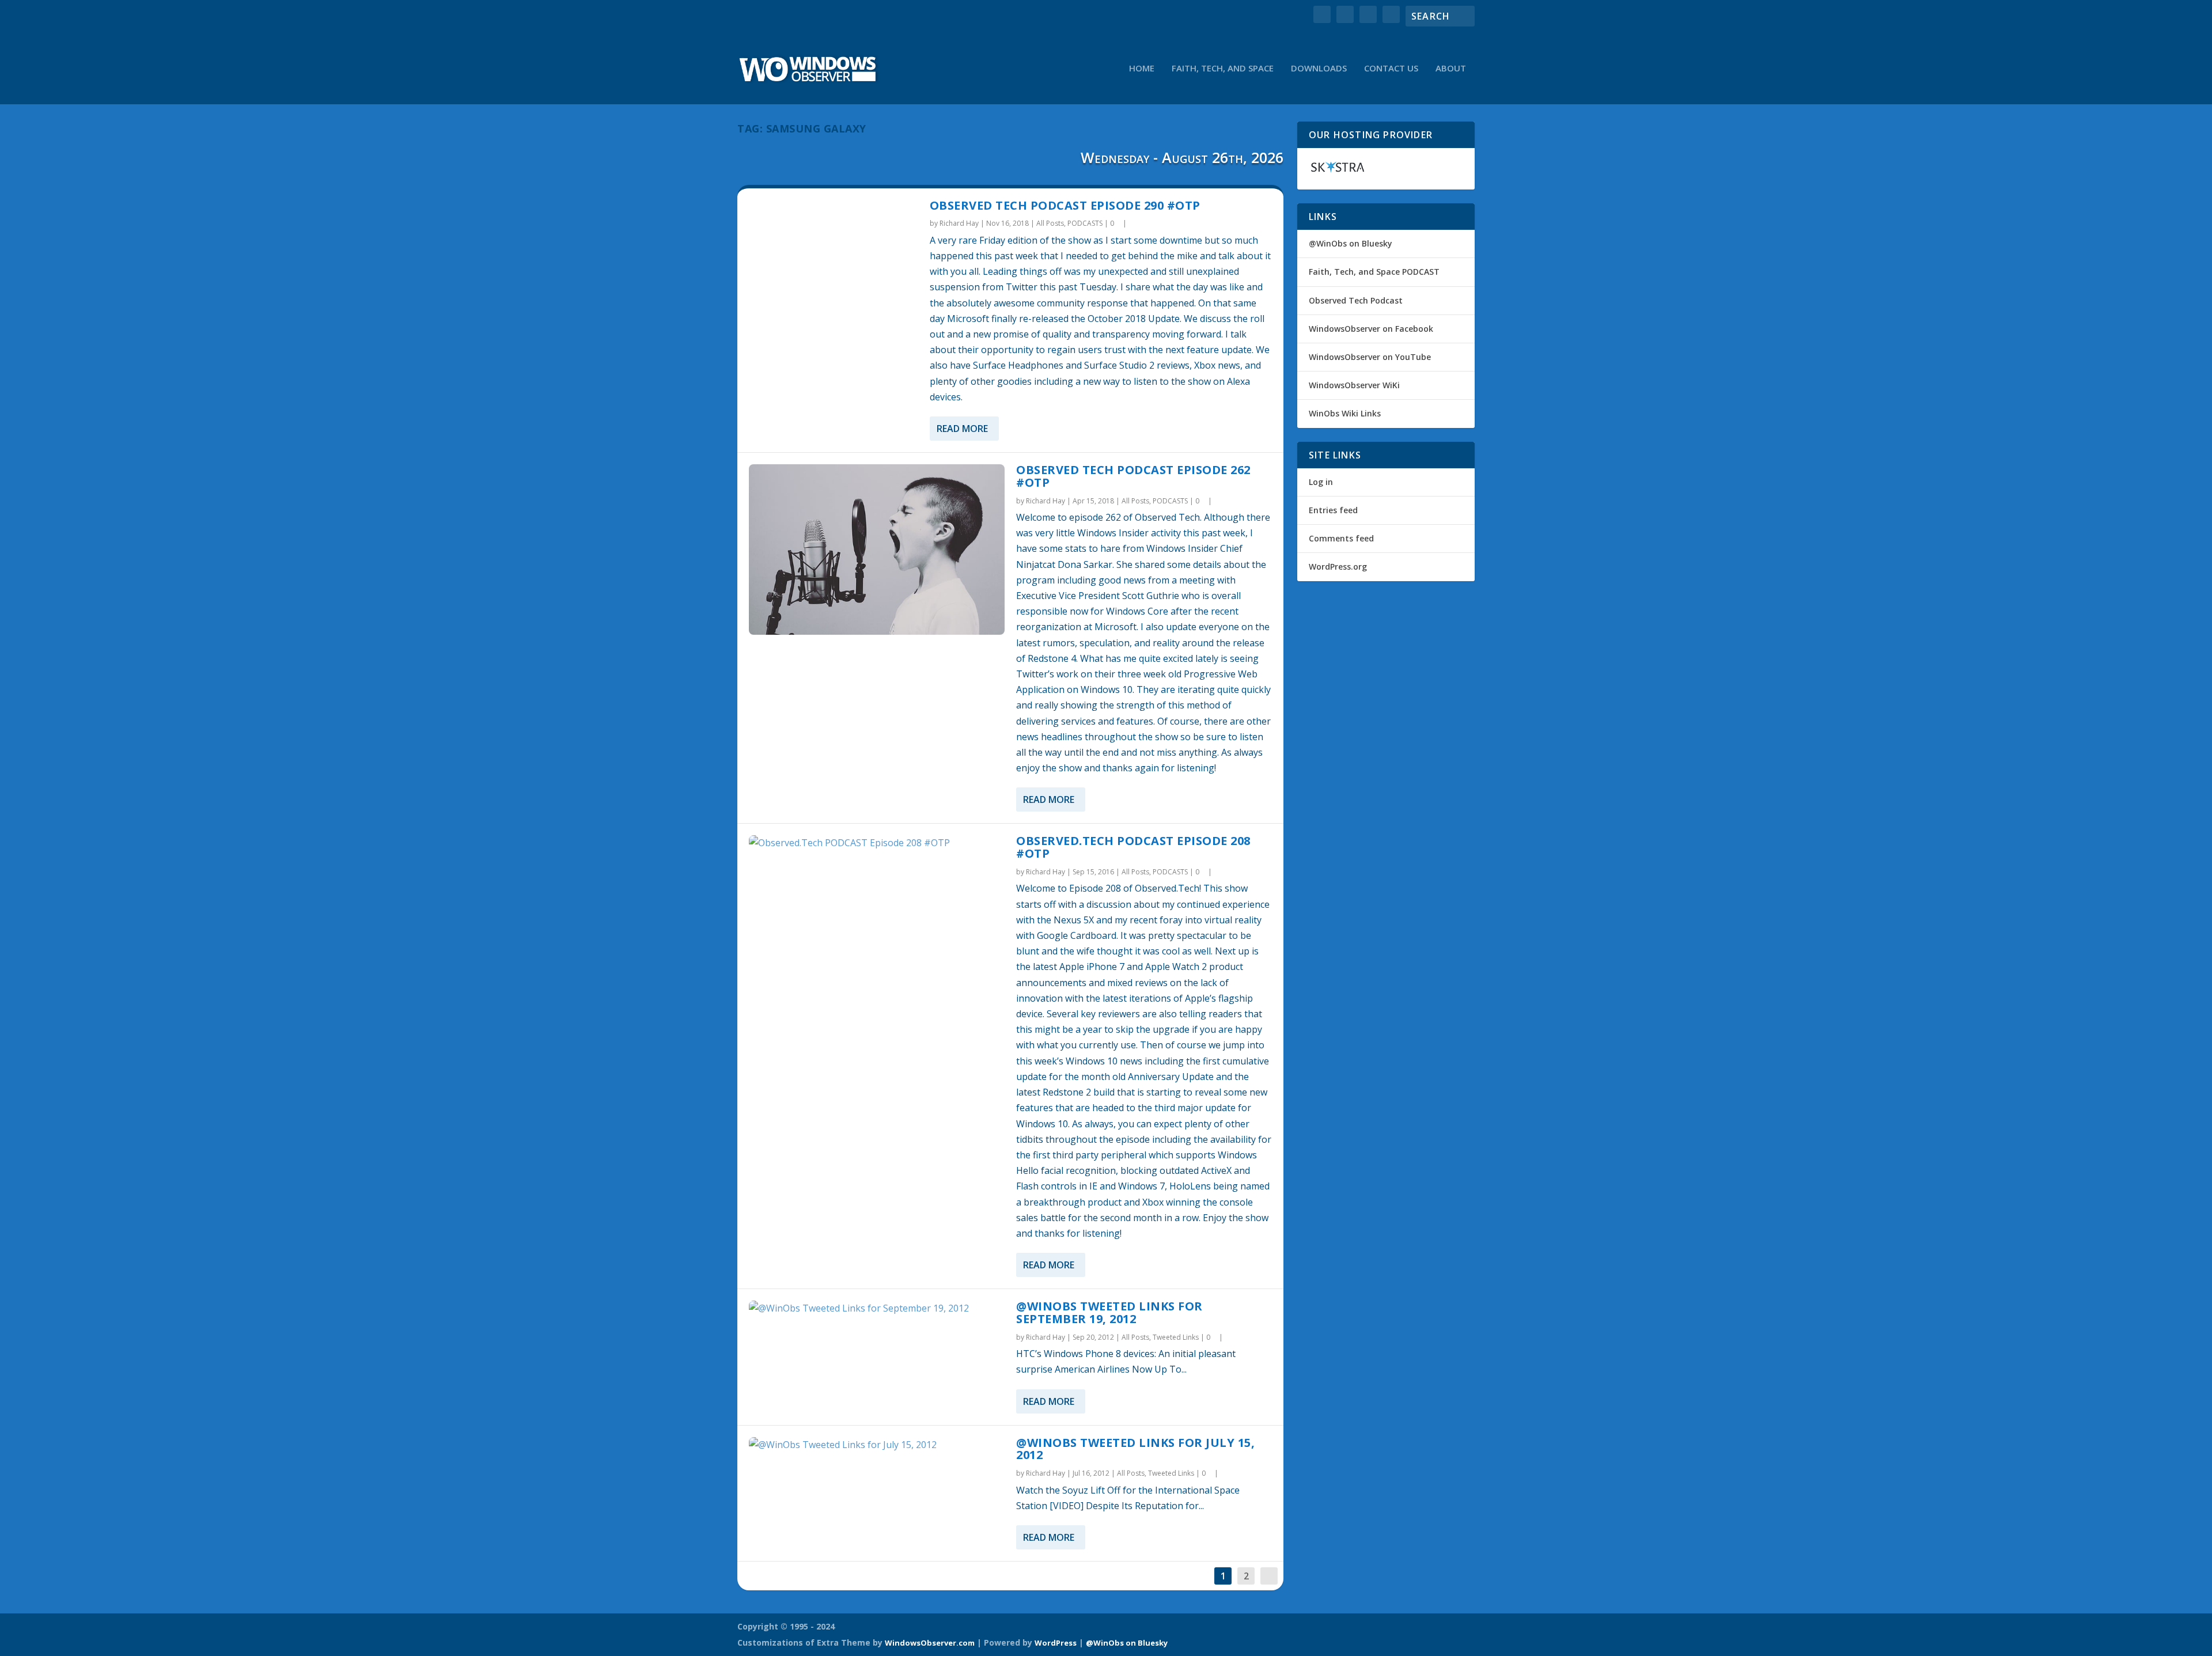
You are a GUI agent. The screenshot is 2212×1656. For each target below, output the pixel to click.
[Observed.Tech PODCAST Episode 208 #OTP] (877, 843)
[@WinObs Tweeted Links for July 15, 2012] (877, 1445)
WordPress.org (1338, 566)
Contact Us (1391, 69)
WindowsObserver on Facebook (1371, 329)
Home (1142, 69)
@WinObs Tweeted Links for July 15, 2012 (1135, 1449)
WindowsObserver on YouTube (1370, 357)
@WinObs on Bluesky (1351, 243)
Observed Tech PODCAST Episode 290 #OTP (1065, 205)
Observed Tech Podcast (1356, 300)
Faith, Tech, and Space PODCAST (1374, 272)
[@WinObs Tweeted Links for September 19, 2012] (877, 1308)
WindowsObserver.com (930, 1643)
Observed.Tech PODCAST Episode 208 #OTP (1133, 847)
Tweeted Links (1176, 1337)
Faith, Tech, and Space (1223, 69)
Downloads (1319, 69)
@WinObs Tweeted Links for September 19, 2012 (1109, 1312)
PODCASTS (1085, 223)
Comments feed (1341, 538)
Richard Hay (959, 223)
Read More (962, 429)
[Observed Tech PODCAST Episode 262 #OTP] (877, 550)
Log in (1321, 482)
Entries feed (1333, 510)
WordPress (1056, 1643)
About (1451, 69)
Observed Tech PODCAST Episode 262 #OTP (1133, 476)
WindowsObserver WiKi (1354, 385)
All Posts (1050, 223)
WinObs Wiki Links (1345, 413)
